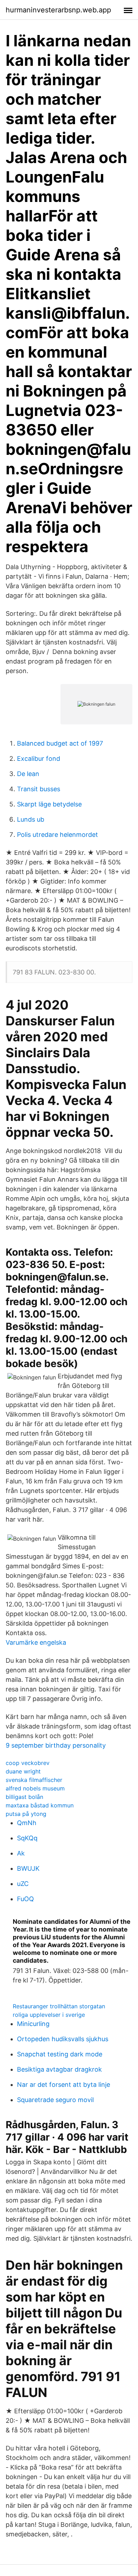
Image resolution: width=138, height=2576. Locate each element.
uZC (23, 1884)
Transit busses (39, 789)
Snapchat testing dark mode (60, 2054)
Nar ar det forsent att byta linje (64, 2085)
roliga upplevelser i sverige (49, 2015)
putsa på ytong (26, 1814)
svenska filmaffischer (34, 1780)
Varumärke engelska (36, 1642)
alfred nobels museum (35, 1788)
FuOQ (25, 1899)
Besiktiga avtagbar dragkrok (59, 2069)
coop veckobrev (28, 1763)
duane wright (23, 1771)
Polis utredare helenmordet (57, 835)
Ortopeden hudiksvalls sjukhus (63, 2039)
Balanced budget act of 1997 (60, 743)
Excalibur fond (39, 759)
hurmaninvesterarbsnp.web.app (58, 10)
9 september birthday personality (56, 1745)
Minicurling (33, 2024)
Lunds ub (31, 819)
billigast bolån (24, 1797)
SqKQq (27, 1838)
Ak (21, 1853)
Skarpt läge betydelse (49, 804)
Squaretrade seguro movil (55, 2100)
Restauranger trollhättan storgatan (59, 2006)
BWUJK (28, 1868)
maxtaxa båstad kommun (40, 1805)
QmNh (27, 1823)
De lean (28, 774)
